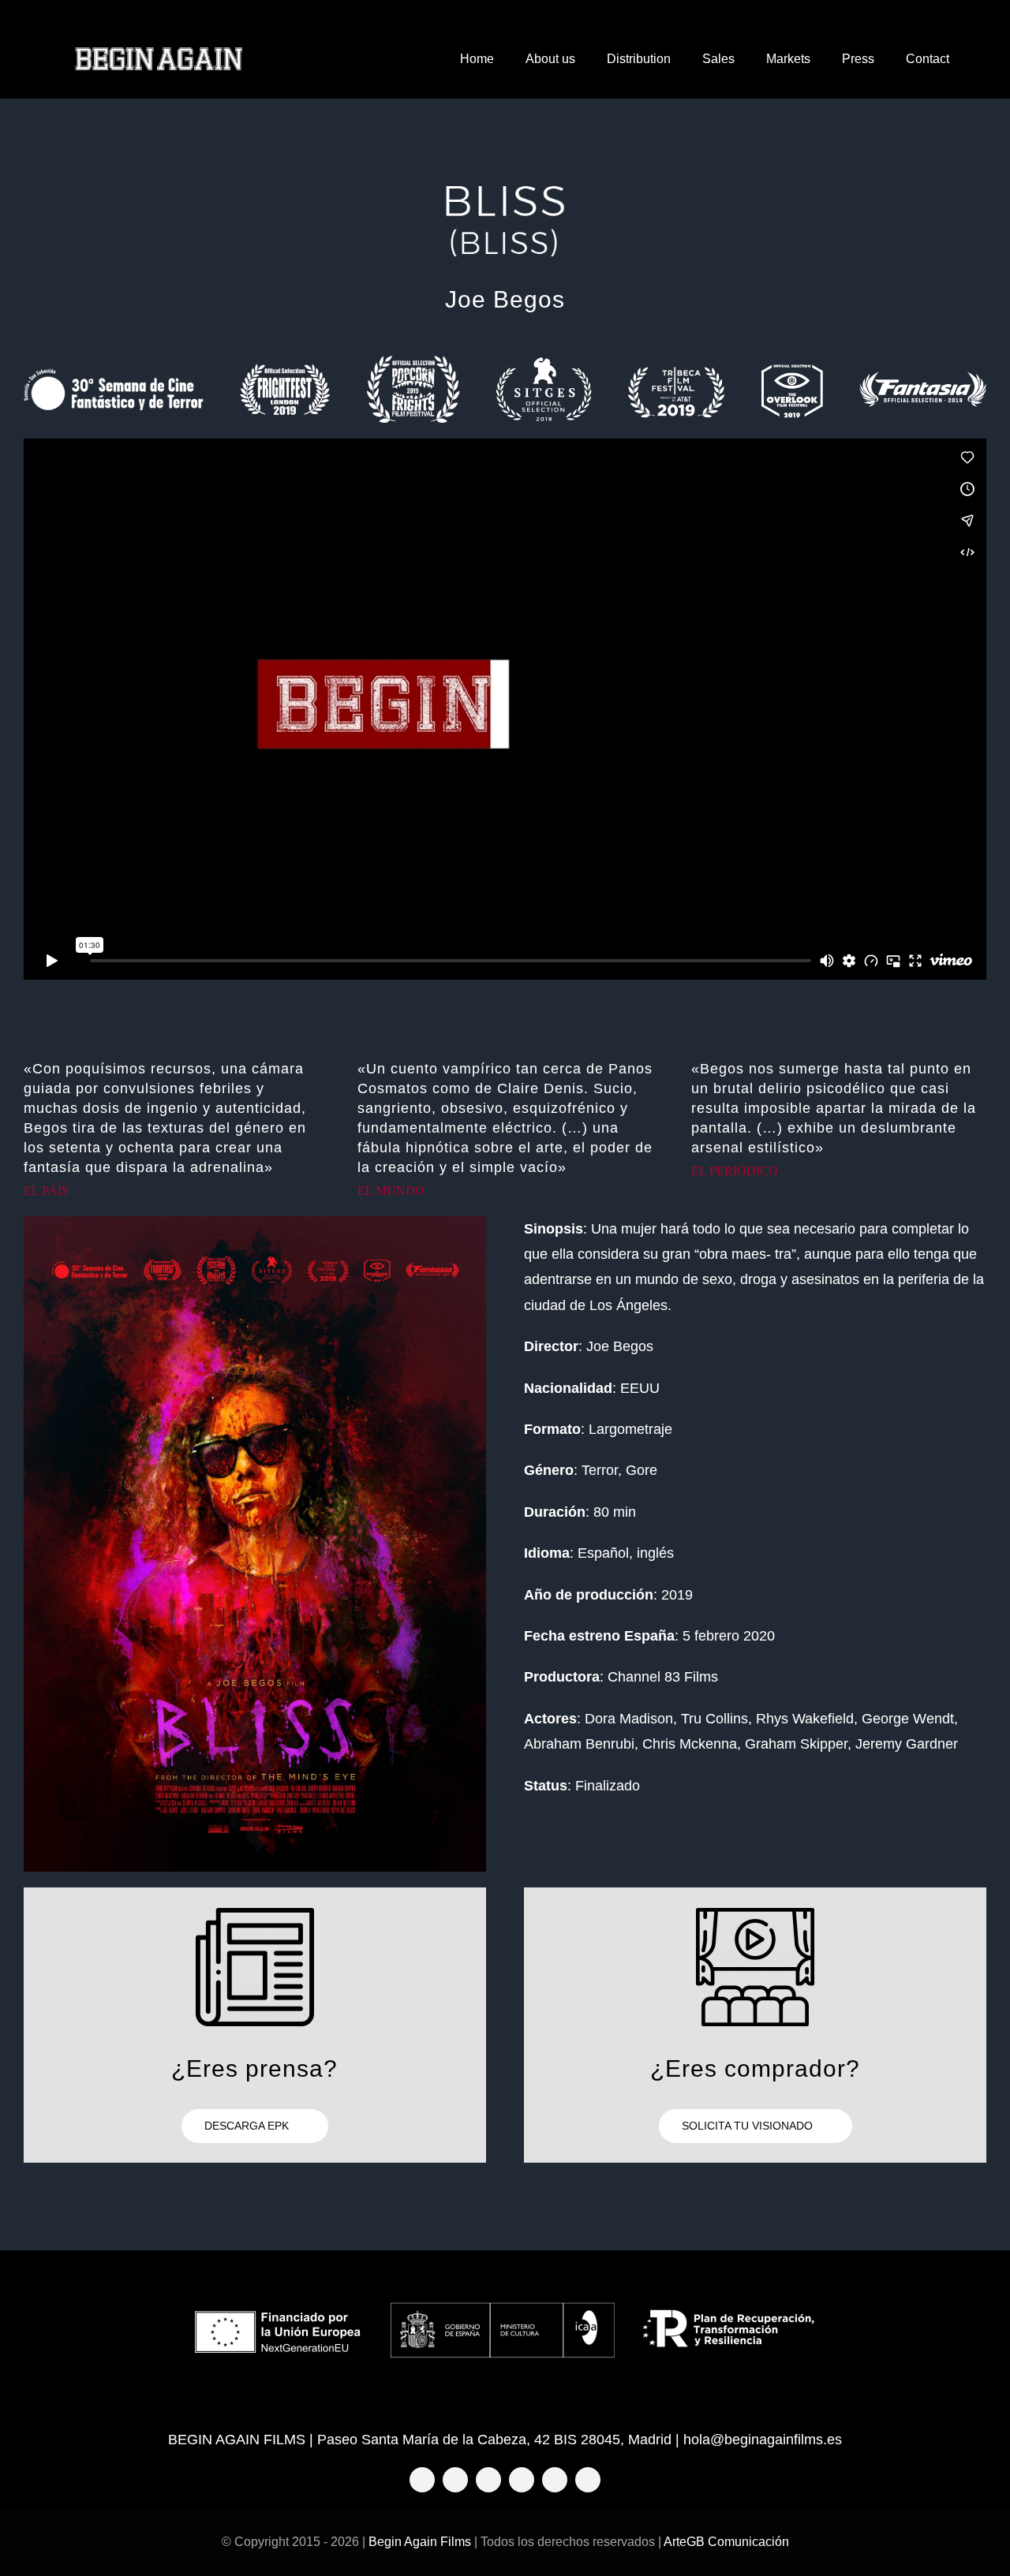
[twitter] (455, 2480)
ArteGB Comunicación (726, 2542)
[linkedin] (588, 2480)
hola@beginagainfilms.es (763, 2440)
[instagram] (488, 2480)
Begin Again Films (420, 2542)
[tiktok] (522, 2480)
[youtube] (555, 2480)
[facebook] (422, 2480)
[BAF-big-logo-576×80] (159, 53)
